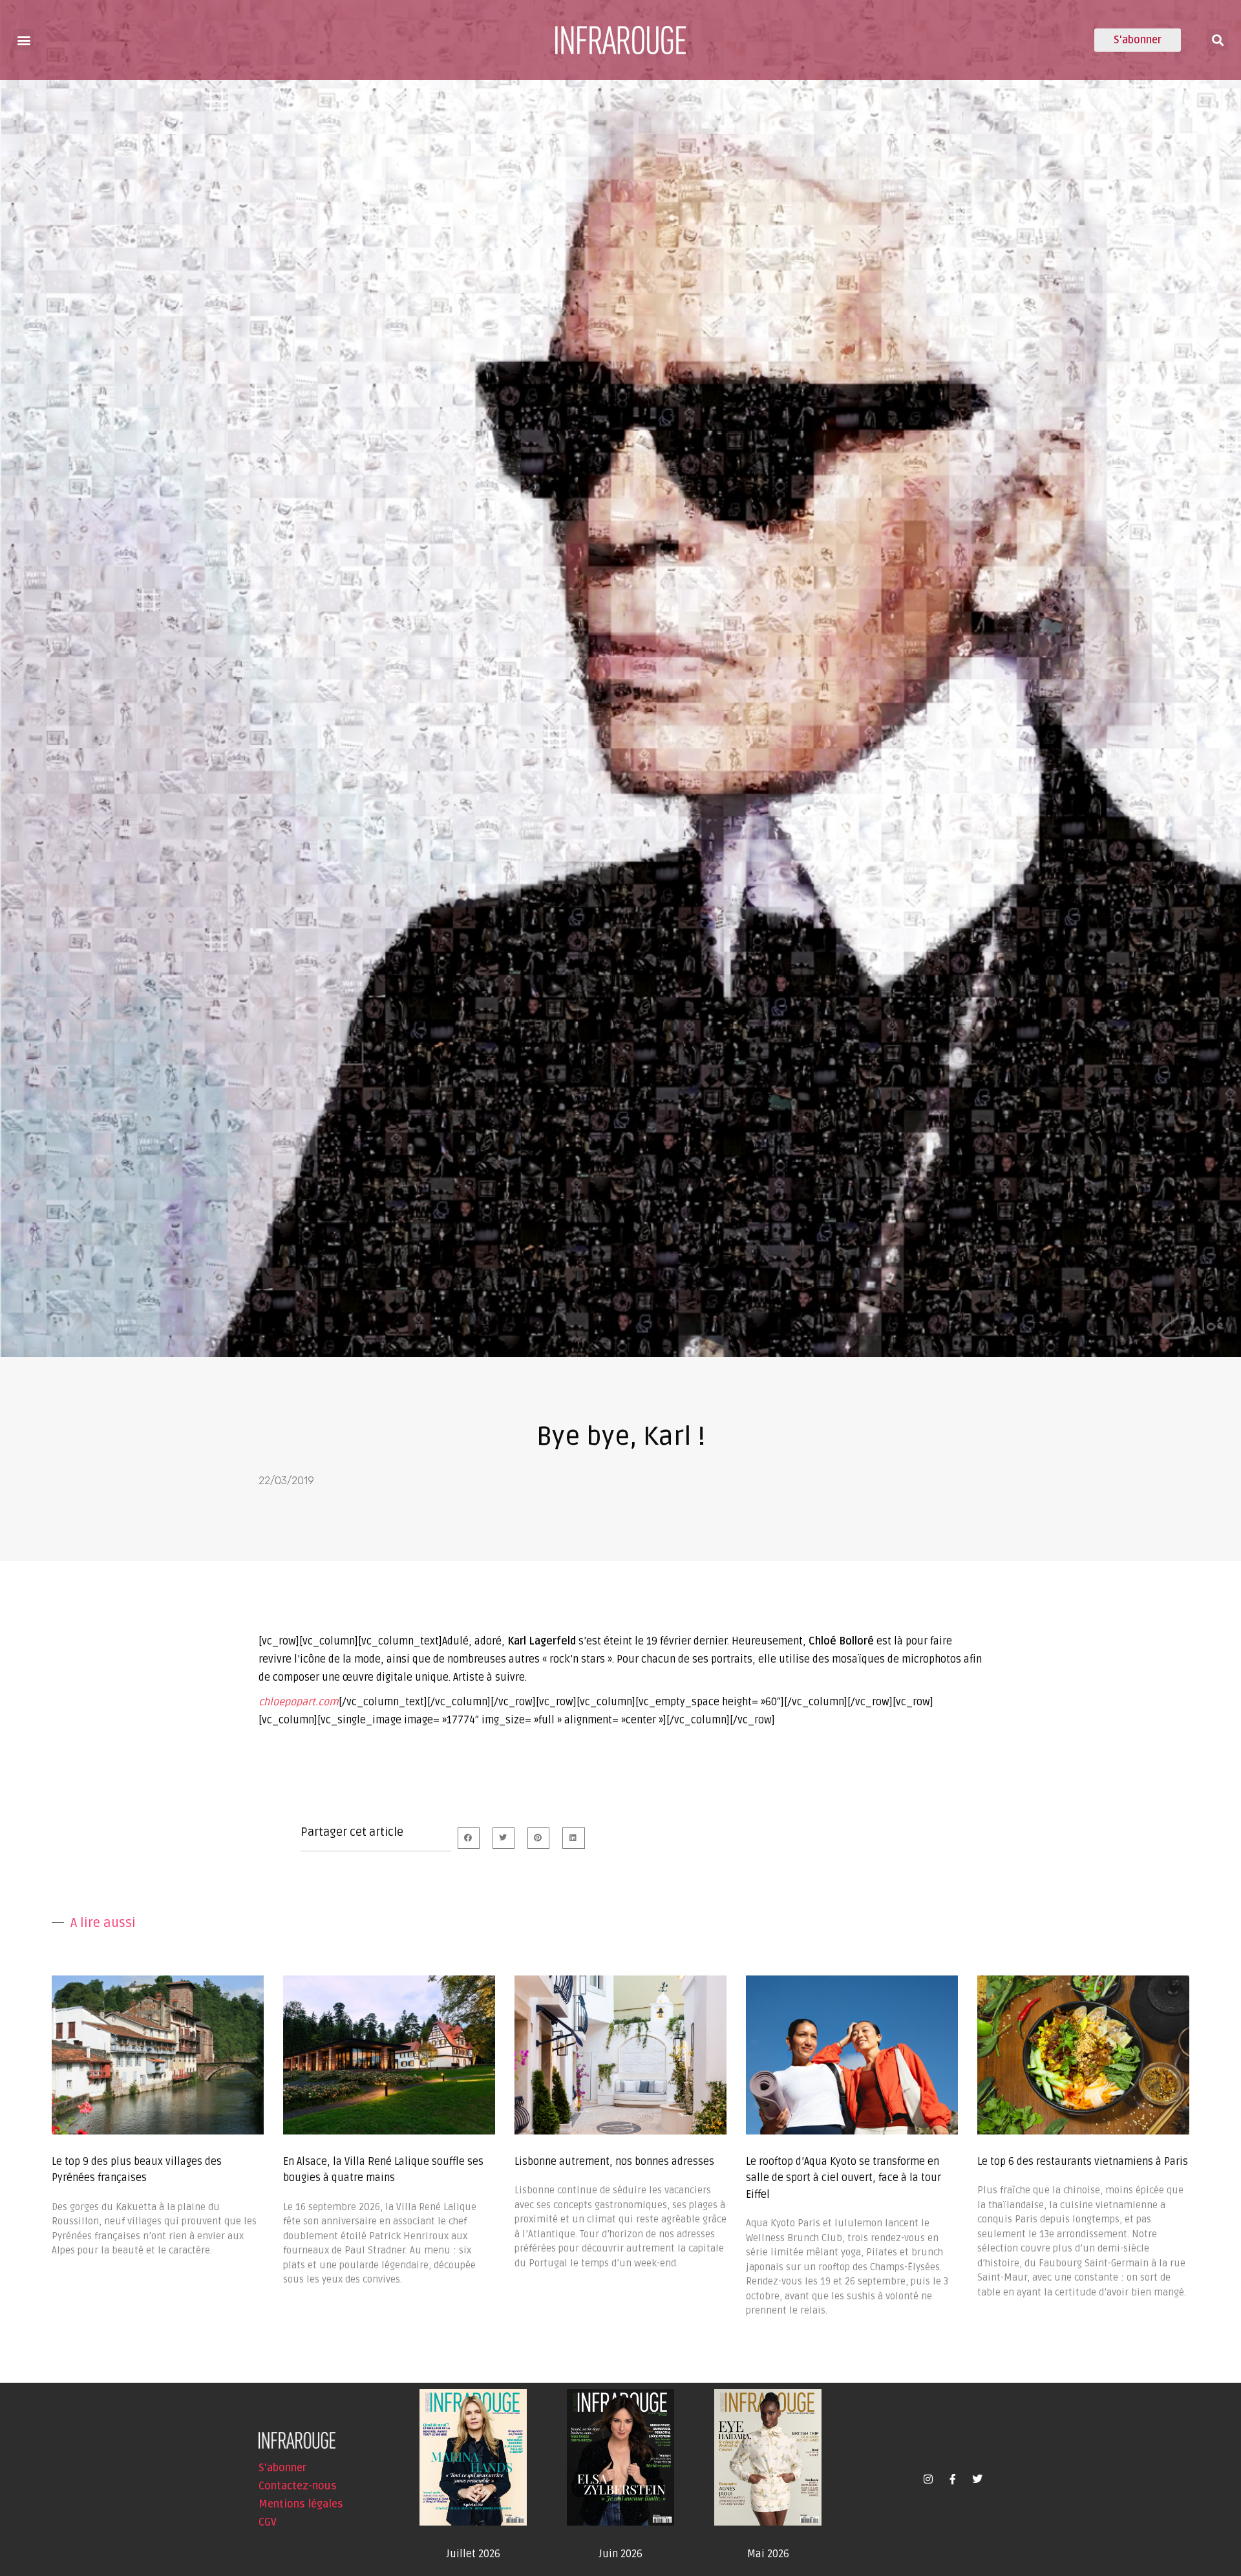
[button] (24, 40)
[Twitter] (977, 2479)
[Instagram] (928, 2479)
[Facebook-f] (953, 2479)
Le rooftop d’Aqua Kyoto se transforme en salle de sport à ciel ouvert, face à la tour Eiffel (843, 2178)
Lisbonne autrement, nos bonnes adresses (614, 2162)
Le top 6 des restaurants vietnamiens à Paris (1083, 2162)
